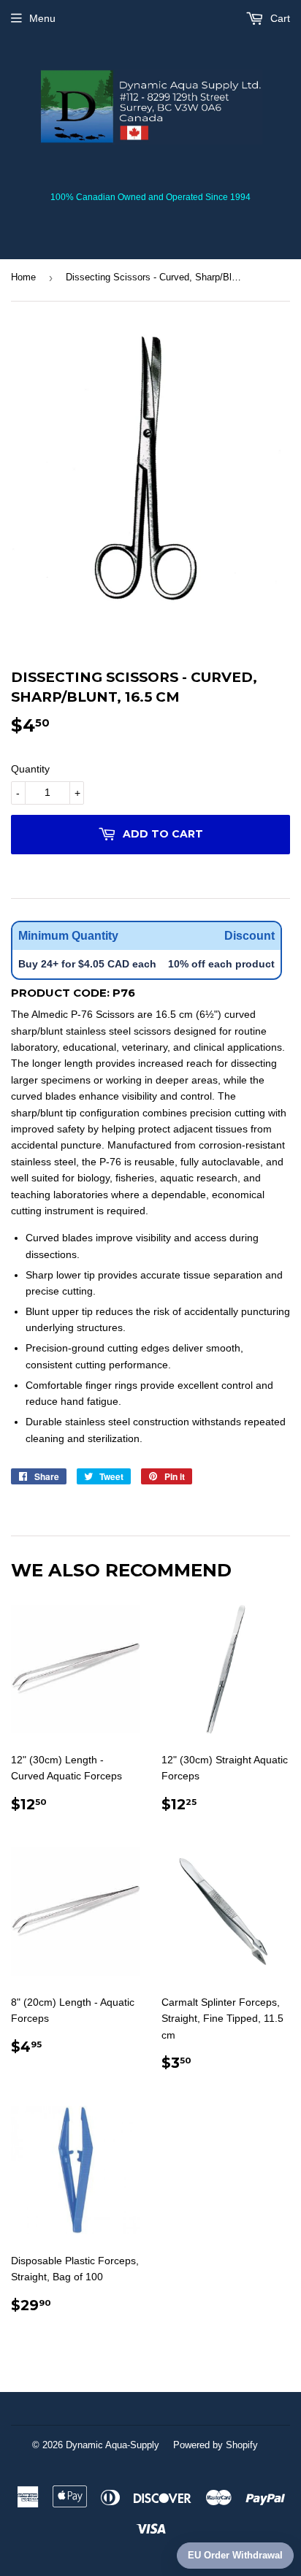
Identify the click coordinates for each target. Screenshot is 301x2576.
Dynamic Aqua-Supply (113, 2445)
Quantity (30, 769)
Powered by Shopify (216, 2445)
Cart (279, 18)
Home (23, 277)
